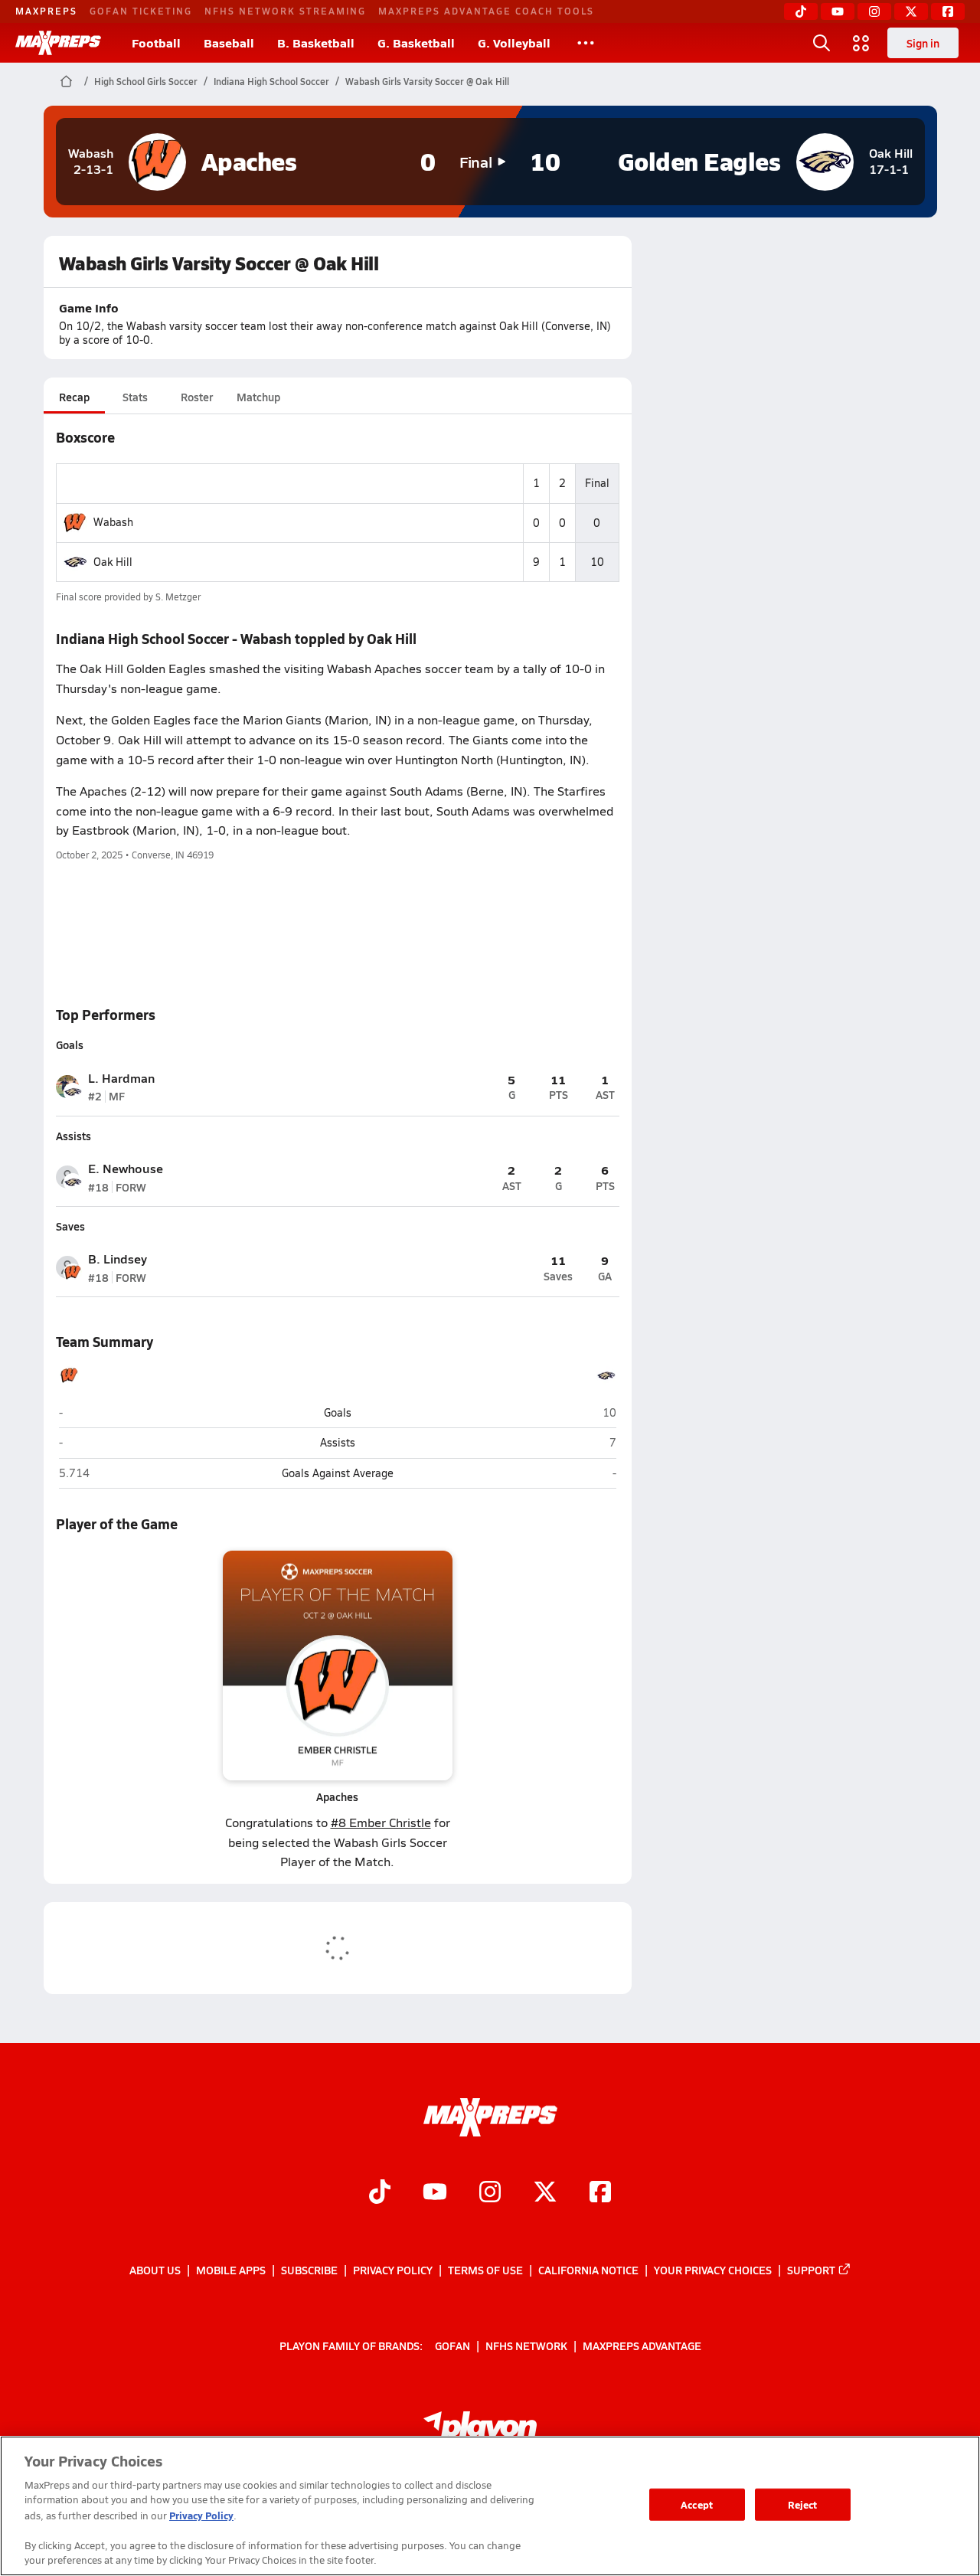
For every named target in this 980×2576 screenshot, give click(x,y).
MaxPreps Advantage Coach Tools (486, 11)
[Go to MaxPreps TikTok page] (380, 2193)
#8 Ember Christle (381, 1822)
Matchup (258, 397)
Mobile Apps (231, 2270)
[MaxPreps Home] (58, 43)
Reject (803, 2504)
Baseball (229, 42)
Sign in (923, 43)
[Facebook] (948, 11)
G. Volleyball (514, 42)
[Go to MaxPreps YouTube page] (435, 2193)
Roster (197, 397)
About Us (155, 2270)
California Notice (588, 2270)
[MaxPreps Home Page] (66, 81)
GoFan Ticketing (141, 11)
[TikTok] (801, 11)
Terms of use (485, 2270)
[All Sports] (586, 43)
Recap (74, 397)
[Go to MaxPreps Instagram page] (490, 2193)
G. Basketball (416, 42)
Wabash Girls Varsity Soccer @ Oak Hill (427, 81)
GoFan (452, 2345)
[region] (490, 2506)
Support (811, 2270)
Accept (697, 2504)
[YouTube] (838, 11)
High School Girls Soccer (146, 81)
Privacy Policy (393, 2270)
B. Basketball (316, 42)
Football (156, 42)
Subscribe (309, 2270)
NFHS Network (526, 2345)
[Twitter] (911, 11)
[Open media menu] (861, 43)
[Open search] (822, 43)
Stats (135, 397)
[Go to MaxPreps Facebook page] (600, 2193)
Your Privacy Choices (713, 2270)
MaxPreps (46, 11)
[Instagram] (874, 11)
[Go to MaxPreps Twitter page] (545, 2193)
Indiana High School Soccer (271, 81)
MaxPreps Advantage (642, 2345)
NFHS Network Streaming (285, 11)
